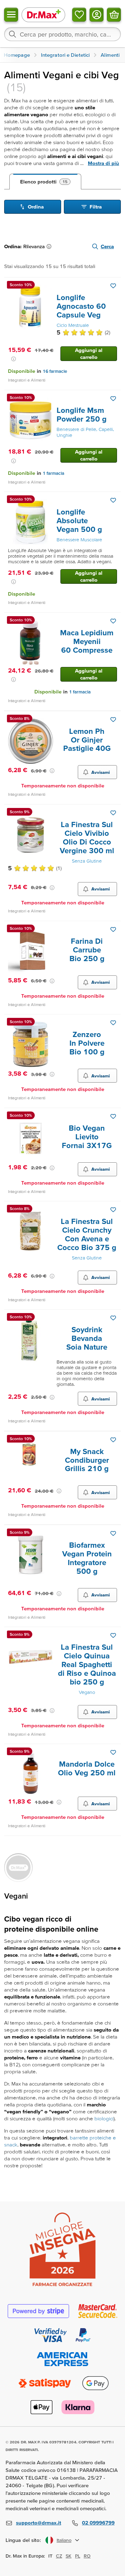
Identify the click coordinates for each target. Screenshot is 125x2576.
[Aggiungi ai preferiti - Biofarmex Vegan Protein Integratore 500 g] (113, 1533)
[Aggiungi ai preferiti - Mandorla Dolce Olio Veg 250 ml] (113, 1752)
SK (69, 2556)
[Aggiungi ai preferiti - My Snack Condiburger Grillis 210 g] (113, 1440)
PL (78, 2556)
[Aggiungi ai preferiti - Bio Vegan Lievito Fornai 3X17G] (113, 1116)
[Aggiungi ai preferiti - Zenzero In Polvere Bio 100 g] (113, 1023)
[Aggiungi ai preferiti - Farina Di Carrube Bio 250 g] (113, 929)
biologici (104, 2118)
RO (87, 2556)
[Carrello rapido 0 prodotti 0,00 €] (114, 15)
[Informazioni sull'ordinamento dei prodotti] (50, 246)
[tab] (45, 182)
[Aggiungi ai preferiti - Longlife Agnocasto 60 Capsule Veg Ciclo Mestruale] (113, 286)
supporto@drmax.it (39, 2523)
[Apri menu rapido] (11, 15)
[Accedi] (97, 15)
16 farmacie (55, 371)
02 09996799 (98, 2523)
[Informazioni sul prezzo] (14, 359)
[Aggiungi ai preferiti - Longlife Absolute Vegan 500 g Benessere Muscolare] (113, 500)
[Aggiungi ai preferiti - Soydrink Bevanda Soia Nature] (113, 1318)
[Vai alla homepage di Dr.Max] (43, 14)
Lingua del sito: (23, 2540)
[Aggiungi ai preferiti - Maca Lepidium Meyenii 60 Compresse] (113, 621)
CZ (59, 2556)
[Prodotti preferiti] (79, 15)
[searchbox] (62, 34)
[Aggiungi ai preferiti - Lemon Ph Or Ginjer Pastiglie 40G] (113, 720)
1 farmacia (53, 473)
